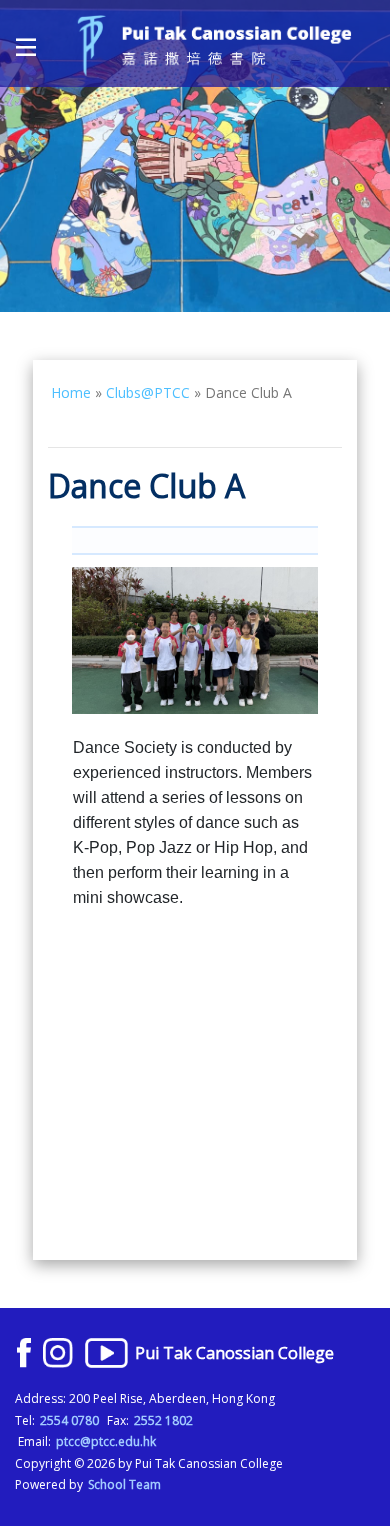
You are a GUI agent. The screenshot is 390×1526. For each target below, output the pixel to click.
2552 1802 (163, 1420)
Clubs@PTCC (148, 392)
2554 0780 (69, 1420)
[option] (195, 156)
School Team (124, 1484)
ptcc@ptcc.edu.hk (106, 1441)
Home (71, 392)
